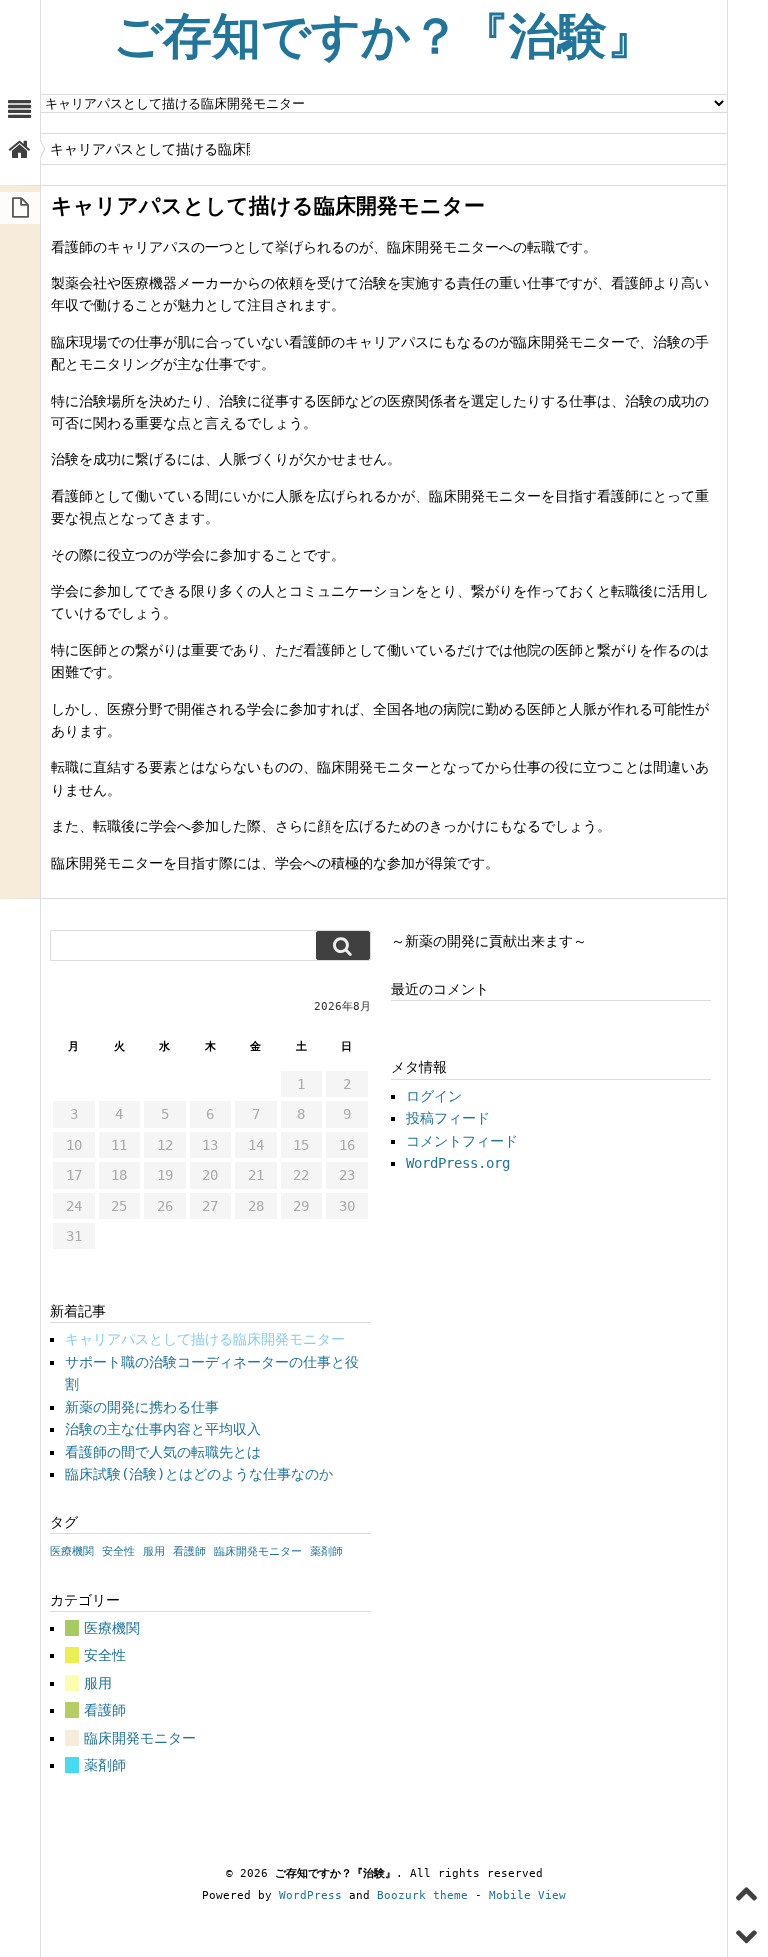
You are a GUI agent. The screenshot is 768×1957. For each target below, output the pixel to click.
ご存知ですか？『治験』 (384, 36)
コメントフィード (462, 1141)
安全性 (118, 1551)
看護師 (189, 1551)
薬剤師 (326, 1551)
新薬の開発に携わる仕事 (142, 1407)
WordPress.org (458, 1163)
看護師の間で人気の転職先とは (163, 1452)
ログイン (434, 1096)
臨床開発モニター (258, 1551)
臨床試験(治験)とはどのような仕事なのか (199, 1474)
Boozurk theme (422, 1895)
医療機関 (72, 1551)
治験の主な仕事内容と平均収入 (163, 1429)
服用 (154, 1551)
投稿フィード (448, 1118)
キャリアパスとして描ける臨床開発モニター (205, 1339)
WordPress (310, 1895)
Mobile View (527, 1895)
